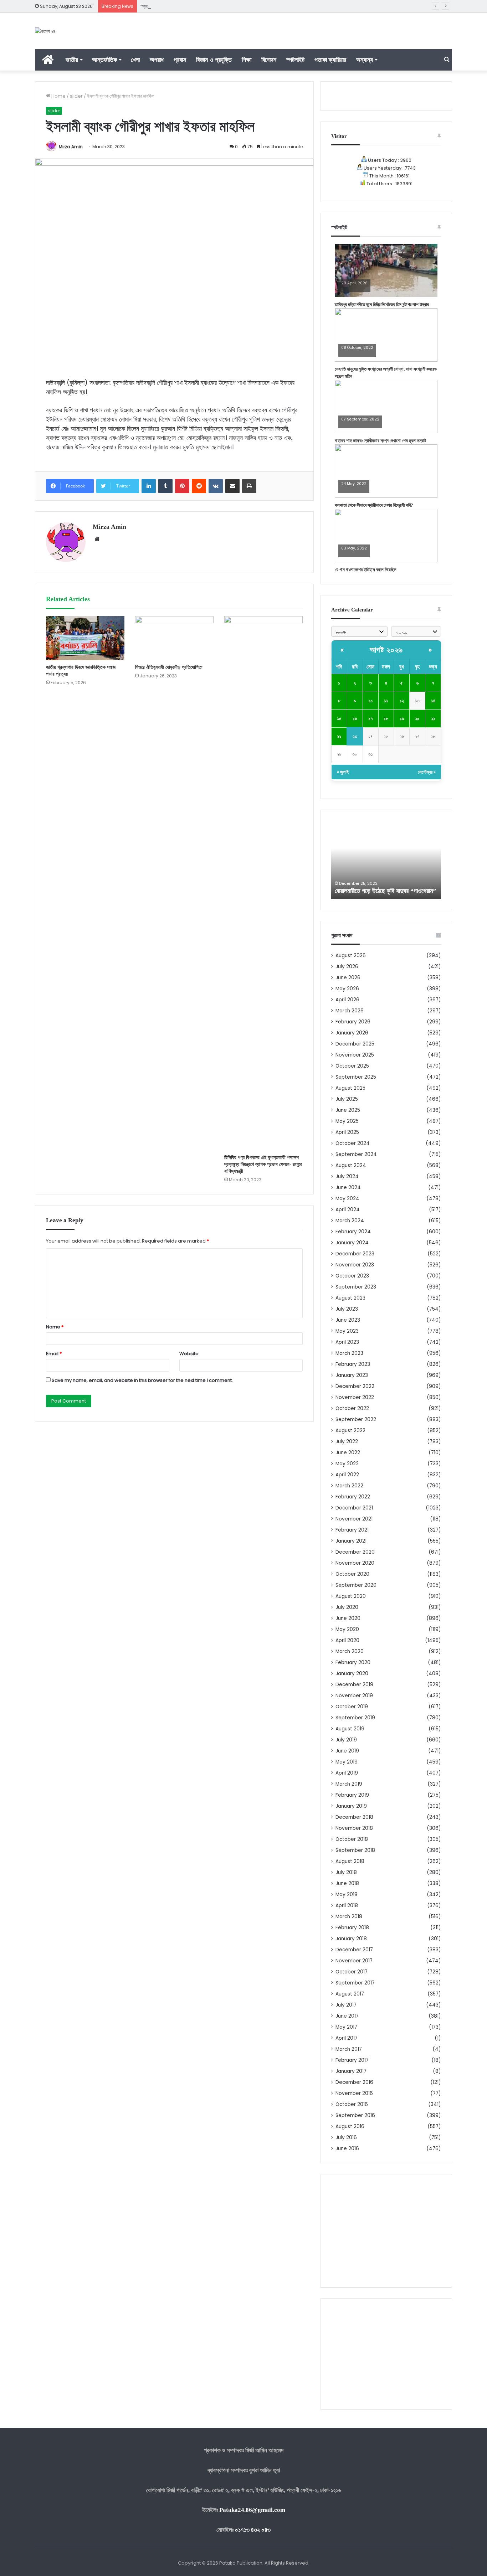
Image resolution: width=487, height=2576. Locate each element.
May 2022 (347, 1464)
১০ (371, 701)
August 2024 (351, 1165)
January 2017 (351, 2071)
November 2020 (355, 1563)
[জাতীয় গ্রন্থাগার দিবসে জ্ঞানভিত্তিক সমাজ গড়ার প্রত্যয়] (85, 638)
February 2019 (352, 1795)
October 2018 (352, 1839)
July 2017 (346, 2005)
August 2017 (350, 1994)
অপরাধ (157, 60)
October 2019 (352, 1707)
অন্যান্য (365, 60)
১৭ (371, 719)
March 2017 (349, 2049)
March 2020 (350, 1651)
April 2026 (347, 1000)
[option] (386, 860)
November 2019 (354, 1696)
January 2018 (351, 1939)
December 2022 (355, 1386)
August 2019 (350, 1729)
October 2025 (352, 1066)
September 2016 (355, 2115)
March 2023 (349, 1353)
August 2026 (351, 956)
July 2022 (347, 1442)
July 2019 (346, 1740)
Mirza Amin (71, 147)
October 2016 (352, 2104)
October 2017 (352, 1972)
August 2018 (350, 1861)
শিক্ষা (247, 60)
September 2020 (356, 1585)
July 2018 (346, 1872)
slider (76, 96)
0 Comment (352, 288)
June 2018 (347, 1883)
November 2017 (354, 1961)
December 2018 (354, 1817)
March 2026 (350, 1011)
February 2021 (352, 1530)
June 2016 (347, 2149)
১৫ (339, 719)
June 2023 (348, 1320)
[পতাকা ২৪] (45, 31)
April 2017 (347, 2038)
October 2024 (353, 1143)
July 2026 (347, 967)
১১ (386, 701)
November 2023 (355, 1265)
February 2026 (353, 1022)
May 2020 (347, 1629)
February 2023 (353, 1364)
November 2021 (354, 1519)
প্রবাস (180, 60)
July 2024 (347, 1176)
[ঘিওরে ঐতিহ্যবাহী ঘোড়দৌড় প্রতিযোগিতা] (174, 638)
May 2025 (347, 1121)
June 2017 (347, 2016)
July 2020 (347, 1607)
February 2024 (353, 1232)
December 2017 (354, 1950)
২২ (339, 736)
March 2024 (350, 1221)
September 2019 (355, 1718)
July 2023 (347, 1309)
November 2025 (355, 1055)
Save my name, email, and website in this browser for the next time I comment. (142, 1380)
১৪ (433, 701)
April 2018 (347, 1906)
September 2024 (356, 1154)
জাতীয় (72, 60)
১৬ (355, 719)
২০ (417, 719)
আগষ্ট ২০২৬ (386, 650)
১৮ (386, 719)
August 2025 (350, 1088)
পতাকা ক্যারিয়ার (330, 60)
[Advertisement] (386, 2231)
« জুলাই (343, 772)
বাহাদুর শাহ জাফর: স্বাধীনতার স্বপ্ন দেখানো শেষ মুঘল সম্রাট (380, 441)
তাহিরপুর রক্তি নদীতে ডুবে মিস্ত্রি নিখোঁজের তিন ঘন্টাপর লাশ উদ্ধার (382, 304)
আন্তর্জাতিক (104, 60)
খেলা (135, 60)
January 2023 (352, 1375)
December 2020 (355, 1552)
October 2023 (352, 1276)
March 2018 (349, 1917)
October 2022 (352, 1408)
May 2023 (347, 1331)
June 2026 (348, 978)
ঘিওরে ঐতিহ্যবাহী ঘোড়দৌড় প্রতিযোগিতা (169, 667)
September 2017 (355, 1983)
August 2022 (350, 1431)
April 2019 (347, 1773)
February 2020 (353, 1663)
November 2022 (355, 1397)
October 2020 (352, 1574)
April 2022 (347, 1475)
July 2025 (347, 1099)
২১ (433, 719)
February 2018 (352, 1928)
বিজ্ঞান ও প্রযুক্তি (214, 60)
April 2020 (347, 1640)
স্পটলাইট (295, 60)
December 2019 (354, 1685)
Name (55, 1327)
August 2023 (350, 1298)
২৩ (355, 736)
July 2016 (346, 2138)
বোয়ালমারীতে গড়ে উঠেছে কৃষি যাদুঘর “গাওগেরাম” (385, 891)
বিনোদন (269, 60)
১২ (402, 701)
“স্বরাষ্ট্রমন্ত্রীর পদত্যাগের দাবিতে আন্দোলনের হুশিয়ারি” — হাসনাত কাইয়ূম (194, 6)
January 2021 (351, 1541)
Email (54, 1354)
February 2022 (353, 1497)
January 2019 (351, 1806)
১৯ (402, 719)
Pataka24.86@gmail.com (252, 2510)
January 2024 (352, 1243)
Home (58, 96)
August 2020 (351, 1596)
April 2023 (347, 1342)
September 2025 (356, 1077)
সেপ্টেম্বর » (427, 772)
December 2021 (354, 1508)
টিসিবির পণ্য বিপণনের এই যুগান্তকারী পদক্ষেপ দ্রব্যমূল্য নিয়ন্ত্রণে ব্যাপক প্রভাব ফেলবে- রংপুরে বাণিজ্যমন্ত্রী (263, 1164)
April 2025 (347, 1132)
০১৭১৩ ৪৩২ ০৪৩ (253, 2530)
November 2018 (354, 1828)
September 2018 (355, 1850)
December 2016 (354, 2082)
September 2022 (356, 1419)
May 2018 (347, 1894)
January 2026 (352, 1033)
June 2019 (347, 1751)
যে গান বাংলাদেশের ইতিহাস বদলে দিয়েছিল (366, 570)
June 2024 (348, 1188)
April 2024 (348, 1210)
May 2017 (346, 2027)
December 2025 (355, 1044)
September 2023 (356, 1287)
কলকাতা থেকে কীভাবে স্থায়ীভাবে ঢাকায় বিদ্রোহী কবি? (374, 505)
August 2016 (350, 2126)
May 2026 (347, 989)
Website (189, 1354)
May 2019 (347, 1762)
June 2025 (348, 1110)
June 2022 (348, 1453)
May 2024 (347, 1199)
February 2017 (352, 2060)
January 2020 (352, 1674)
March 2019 (349, 1784)
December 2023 (355, 1254)
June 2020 (348, 1618)
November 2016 (354, 2093)
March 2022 (349, 1486)
